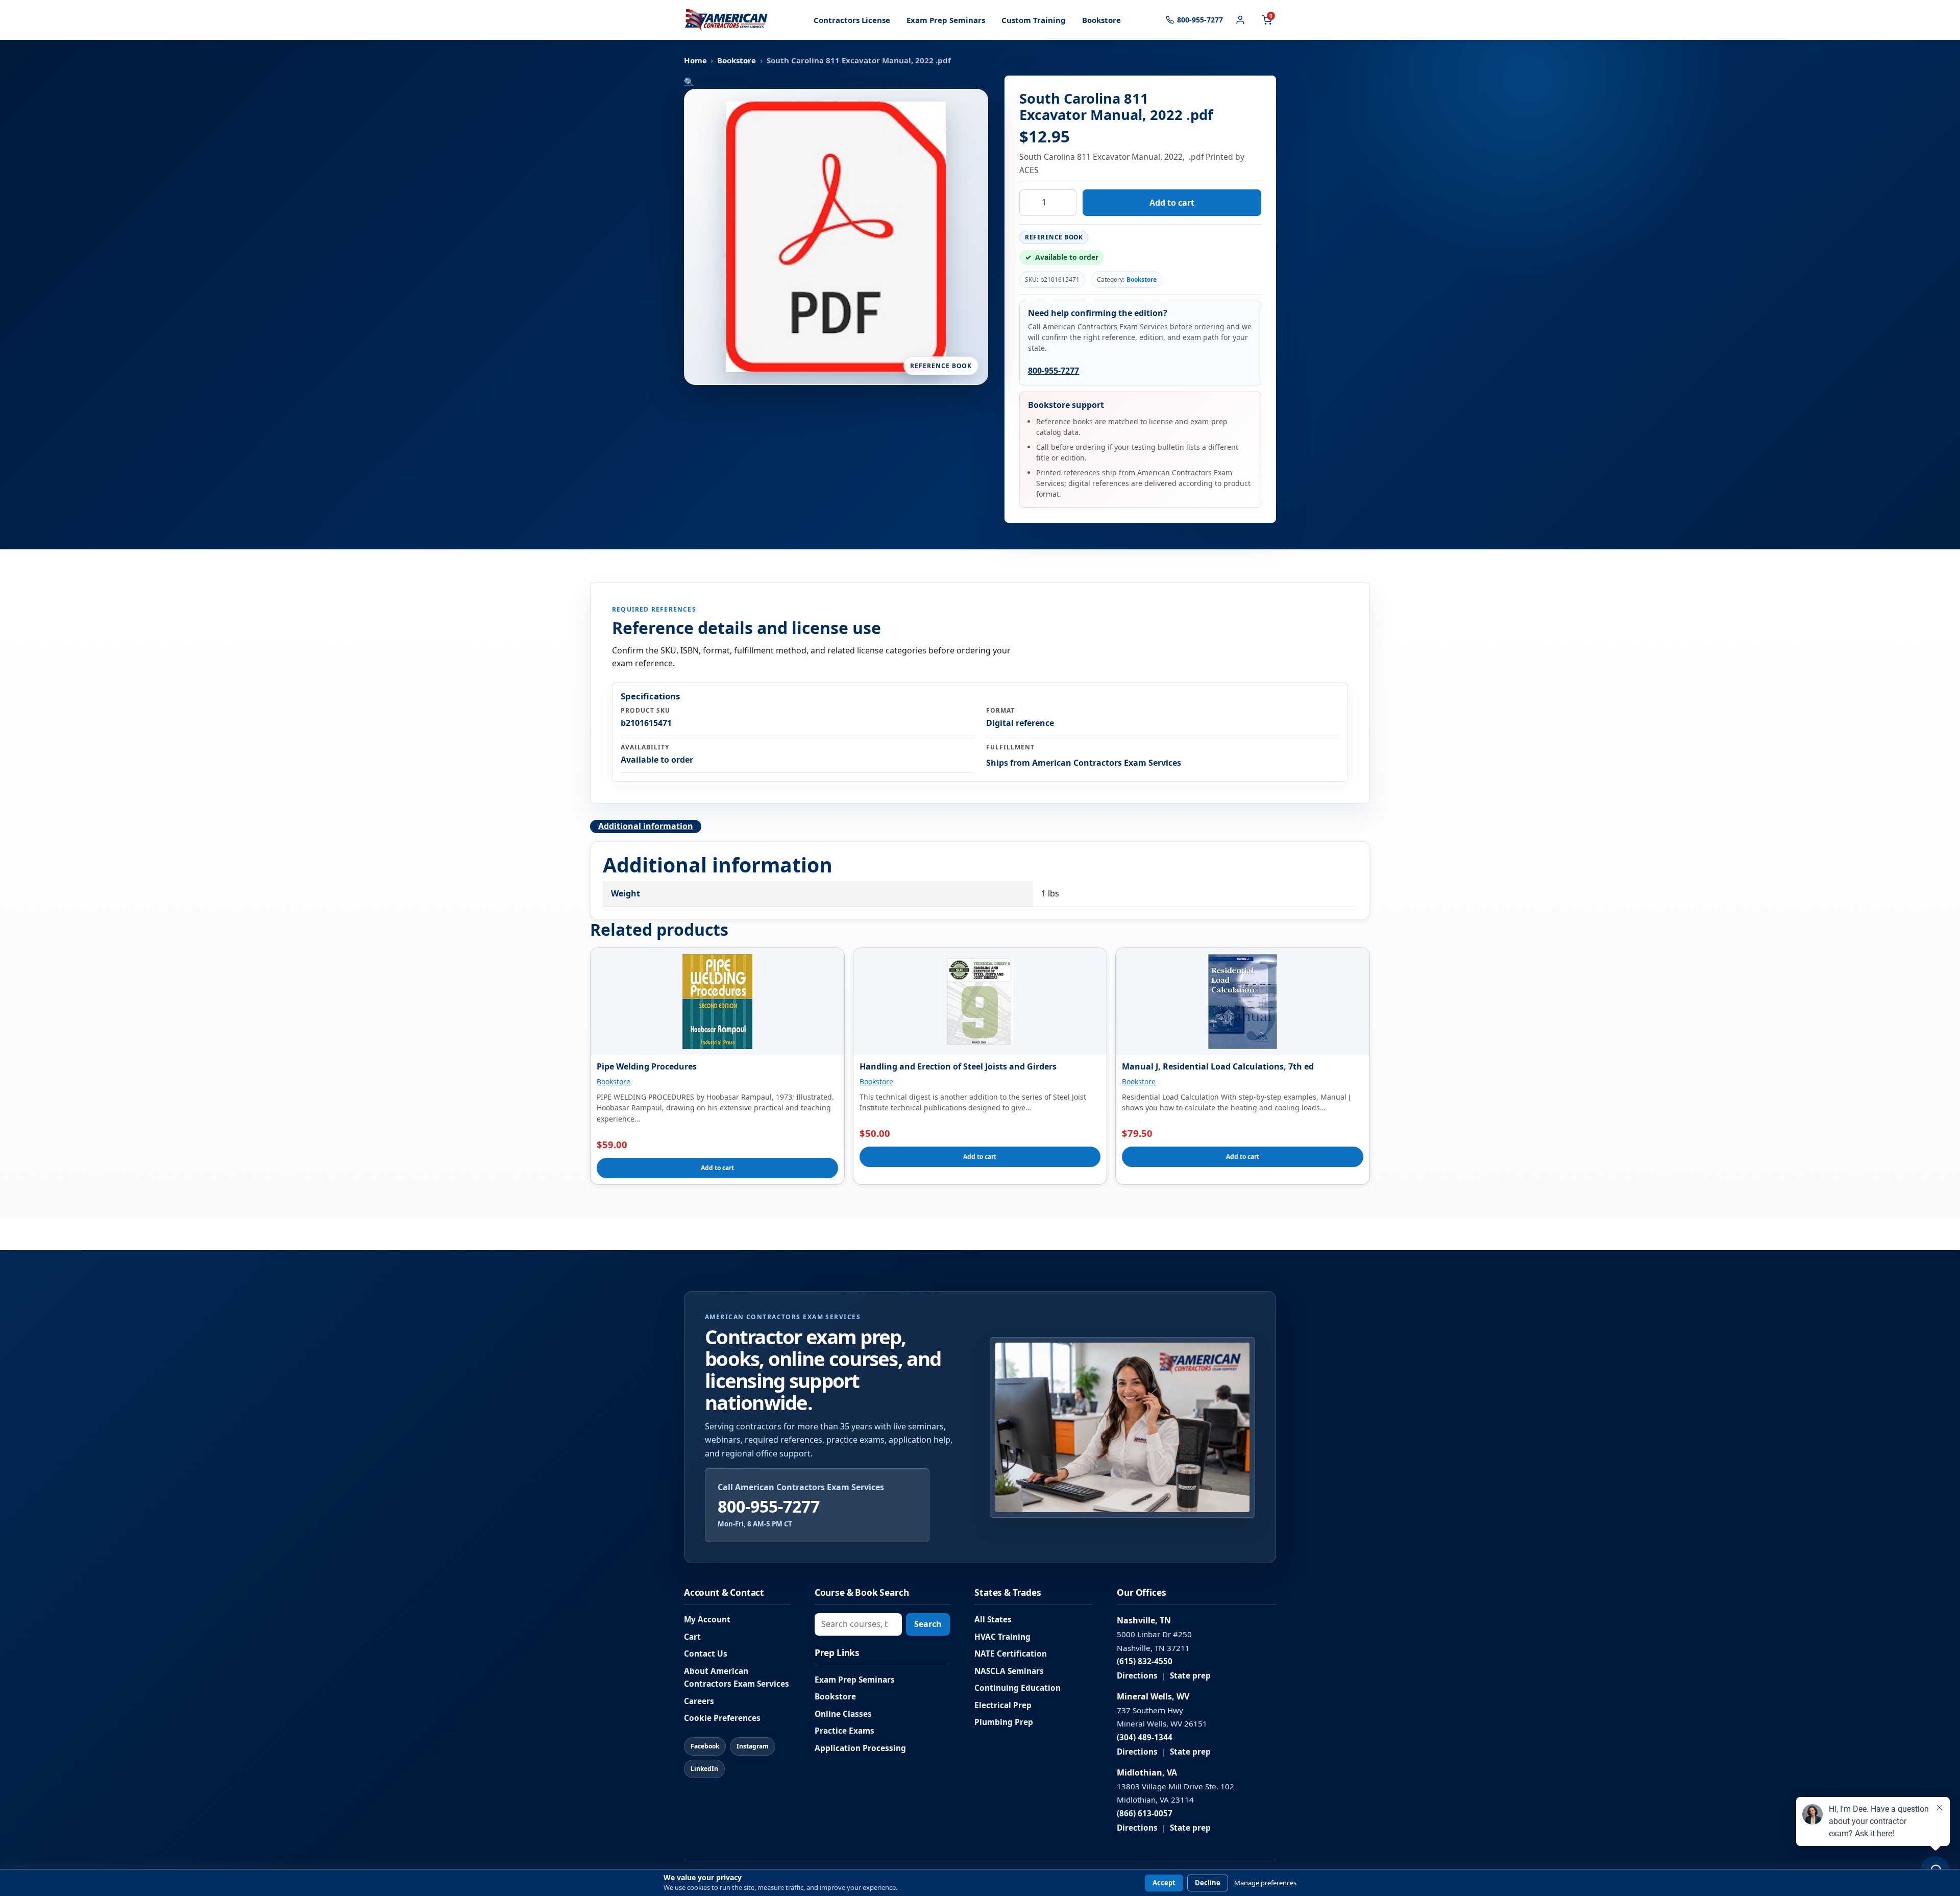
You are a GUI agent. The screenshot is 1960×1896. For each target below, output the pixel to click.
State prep (1190, 1676)
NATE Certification (1011, 1654)
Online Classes (843, 1714)
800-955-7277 (1053, 371)
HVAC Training (1002, 1637)
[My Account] (1240, 20)
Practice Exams (844, 1731)
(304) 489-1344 (1145, 1737)
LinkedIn (704, 1769)
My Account (707, 1620)
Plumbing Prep (1004, 1722)
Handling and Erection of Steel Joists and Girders (958, 1066)
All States (993, 1620)
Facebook (705, 1746)
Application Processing (860, 1748)
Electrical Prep (1003, 1705)
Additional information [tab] (646, 826)
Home (695, 60)
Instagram (753, 1746)
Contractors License (852, 20)
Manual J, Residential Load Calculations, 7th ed (1218, 1066)
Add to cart (1172, 203)
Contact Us (706, 1654)
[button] (689, 82)
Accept (1164, 1883)
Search (928, 1624)
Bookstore (1101, 20)
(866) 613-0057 (1145, 1814)
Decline (1208, 1883)
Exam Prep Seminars (946, 20)
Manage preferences (1265, 1883)
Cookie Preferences (722, 1718)
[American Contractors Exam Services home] (726, 20)
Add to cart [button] (717, 1168)
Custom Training (1034, 20)
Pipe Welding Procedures (647, 1066)
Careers (699, 1701)
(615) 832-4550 (1145, 1661)
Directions (1137, 1676)
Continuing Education (1018, 1688)
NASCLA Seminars (1009, 1671)
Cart (692, 1637)
